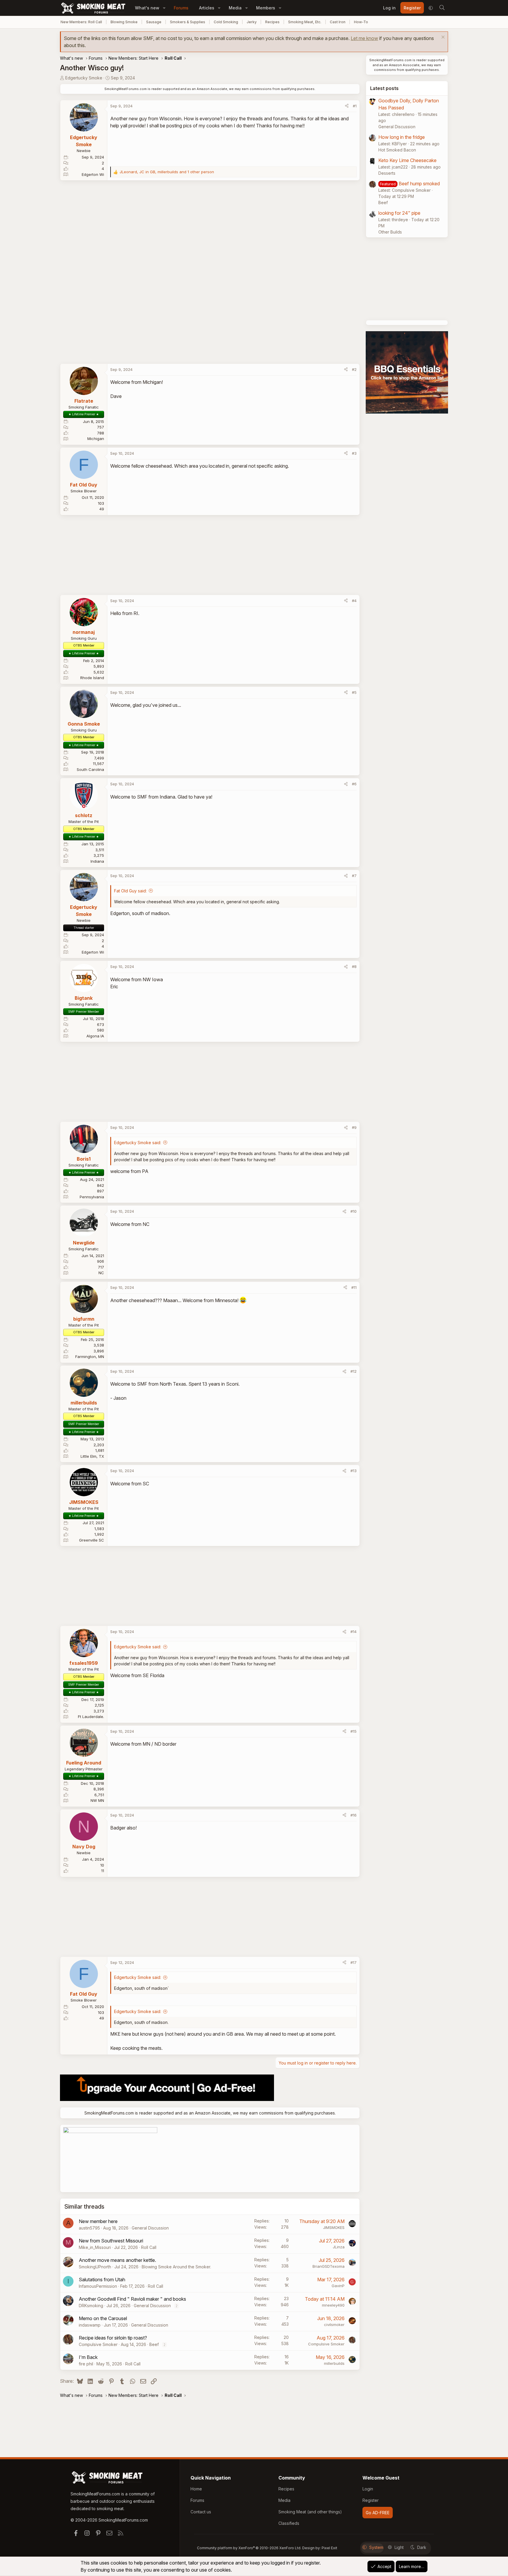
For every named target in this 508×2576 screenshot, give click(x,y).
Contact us (201, 2512)
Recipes (272, 22)
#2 (354, 369)
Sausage (154, 22)
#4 (354, 601)
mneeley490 (333, 2305)
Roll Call (149, 2247)
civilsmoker (334, 2325)
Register (371, 2500)
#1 (355, 106)
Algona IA (95, 1036)
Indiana (97, 861)
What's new (147, 8)
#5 (354, 692)
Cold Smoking (226, 22)
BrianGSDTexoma (329, 2266)
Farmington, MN (90, 1357)
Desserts (387, 173)
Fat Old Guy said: (130, 891)
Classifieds (289, 2523)
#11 (354, 1287)
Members (266, 8)
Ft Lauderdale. (91, 1717)
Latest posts (384, 88)
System (376, 2547)
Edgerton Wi (93, 174)
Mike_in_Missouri (95, 2247)
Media (235, 8)
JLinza (339, 2247)
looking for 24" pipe (399, 213)
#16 (354, 1815)
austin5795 (89, 2228)
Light (399, 2547)
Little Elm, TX (92, 1456)
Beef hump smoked (419, 184)
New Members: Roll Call (81, 22)
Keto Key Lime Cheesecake (407, 160)
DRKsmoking (91, 2306)
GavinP (338, 2286)
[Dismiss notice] (442, 38)
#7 (354, 876)
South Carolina (90, 769)
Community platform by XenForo (249, 2548)
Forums (181, 8)
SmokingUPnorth (95, 2267)
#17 (354, 1962)
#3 (354, 453)
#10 (354, 1211)
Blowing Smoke (124, 22)
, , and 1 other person (167, 172)
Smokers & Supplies (188, 22)
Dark (422, 2547)
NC (101, 1273)
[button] (164, 8)
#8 (354, 967)
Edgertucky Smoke (84, 78)
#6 (354, 784)
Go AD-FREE (378, 2513)
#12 (354, 1371)
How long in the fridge (402, 137)
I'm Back (88, 2357)
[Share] (347, 106)
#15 (354, 1731)
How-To (361, 22)
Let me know (364, 38)
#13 (354, 1471)
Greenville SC (92, 1540)
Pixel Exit (329, 2548)
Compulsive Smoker (98, 2344)
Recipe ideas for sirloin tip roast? (113, 2338)
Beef (154, 2344)
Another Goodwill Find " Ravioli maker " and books (132, 2299)
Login (368, 2489)
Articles (207, 8)
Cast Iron (338, 22)
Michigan (96, 439)
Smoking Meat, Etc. (305, 22)
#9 (354, 1127)
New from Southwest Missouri (111, 2241)
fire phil (86, 2364)
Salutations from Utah (102, 2280)
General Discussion (150, 2228)
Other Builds (390, 232)
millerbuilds (334, 2363)
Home (196, 2489)
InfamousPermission (98, 2286)
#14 (354, 1632)
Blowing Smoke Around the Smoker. (176, 2267)
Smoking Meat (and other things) (310, 2512)
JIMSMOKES (334, 2227)
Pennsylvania (92, 1197)
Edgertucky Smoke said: (138, 1143)
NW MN (97, 1800)
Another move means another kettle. (117, 2260)
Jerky (252, 22)
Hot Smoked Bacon (397, 150)
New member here (98, 2221)
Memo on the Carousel (103, 2318)
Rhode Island (92, 678)
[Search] (442, 8)
